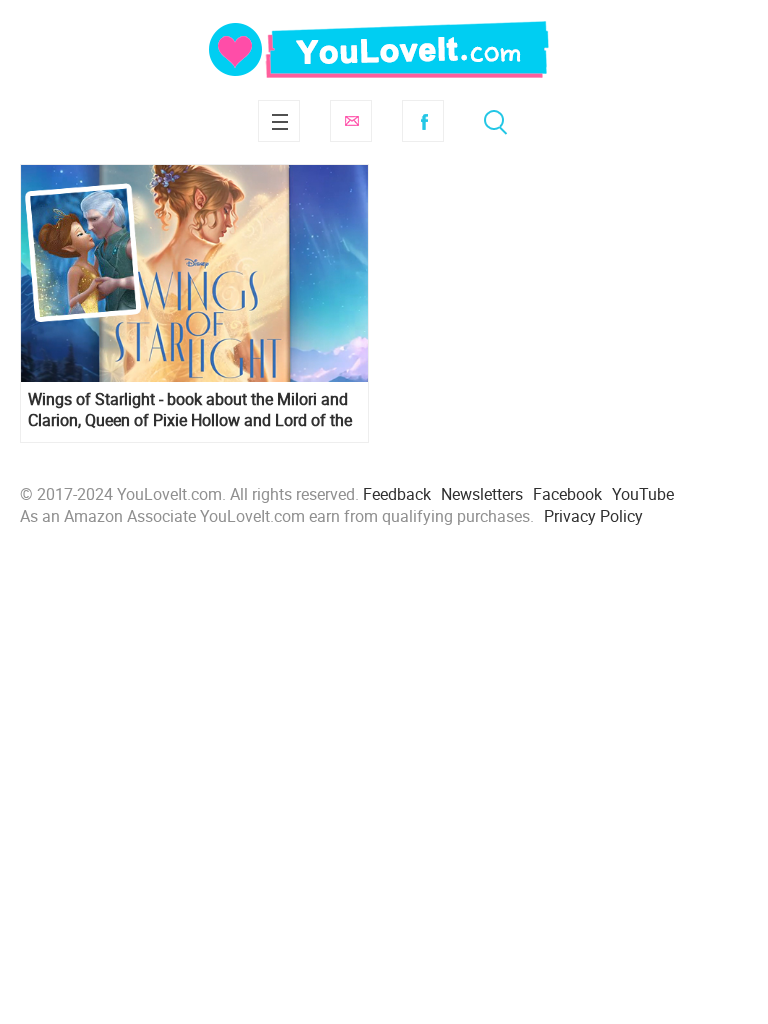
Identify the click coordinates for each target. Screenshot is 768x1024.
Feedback (397, 494)
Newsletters (482, 494)
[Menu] (279, 121)
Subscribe (351, 121)
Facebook (423, 121)
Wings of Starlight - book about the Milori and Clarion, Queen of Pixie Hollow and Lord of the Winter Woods (190, 410)
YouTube (643, 494)
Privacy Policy (593, 516)
